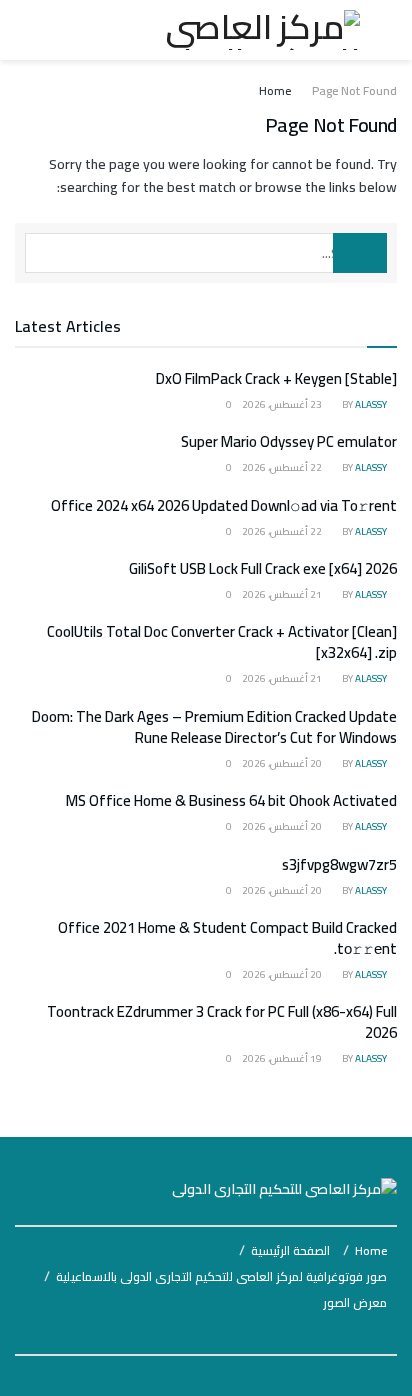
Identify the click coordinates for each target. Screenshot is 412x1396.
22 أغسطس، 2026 (283, 467)
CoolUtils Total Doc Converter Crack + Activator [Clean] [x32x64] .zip (222, 642)
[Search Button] (360, 253)
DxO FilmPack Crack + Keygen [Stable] (276, 378)
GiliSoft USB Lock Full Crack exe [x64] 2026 (263, 568)
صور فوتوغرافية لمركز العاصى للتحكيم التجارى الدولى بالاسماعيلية (221, 1276)
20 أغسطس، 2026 (283, 763)
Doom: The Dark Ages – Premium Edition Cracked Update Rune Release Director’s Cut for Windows (214, 727)
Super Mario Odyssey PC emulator (289, 441)
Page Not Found (354, 90)
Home (275, 90)
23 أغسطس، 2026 (283, 404)
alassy (371, 404)
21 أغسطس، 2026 (283, 594)
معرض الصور (355, 1302)
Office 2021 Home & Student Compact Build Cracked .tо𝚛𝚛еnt (227, 938)
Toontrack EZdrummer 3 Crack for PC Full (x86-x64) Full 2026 (222, 1022)
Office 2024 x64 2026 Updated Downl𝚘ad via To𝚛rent (224, 505)
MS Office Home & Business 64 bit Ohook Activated (231, 800)
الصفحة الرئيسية (290, 1250)
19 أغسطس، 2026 (283, 1058)
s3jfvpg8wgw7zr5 (339, 864)
